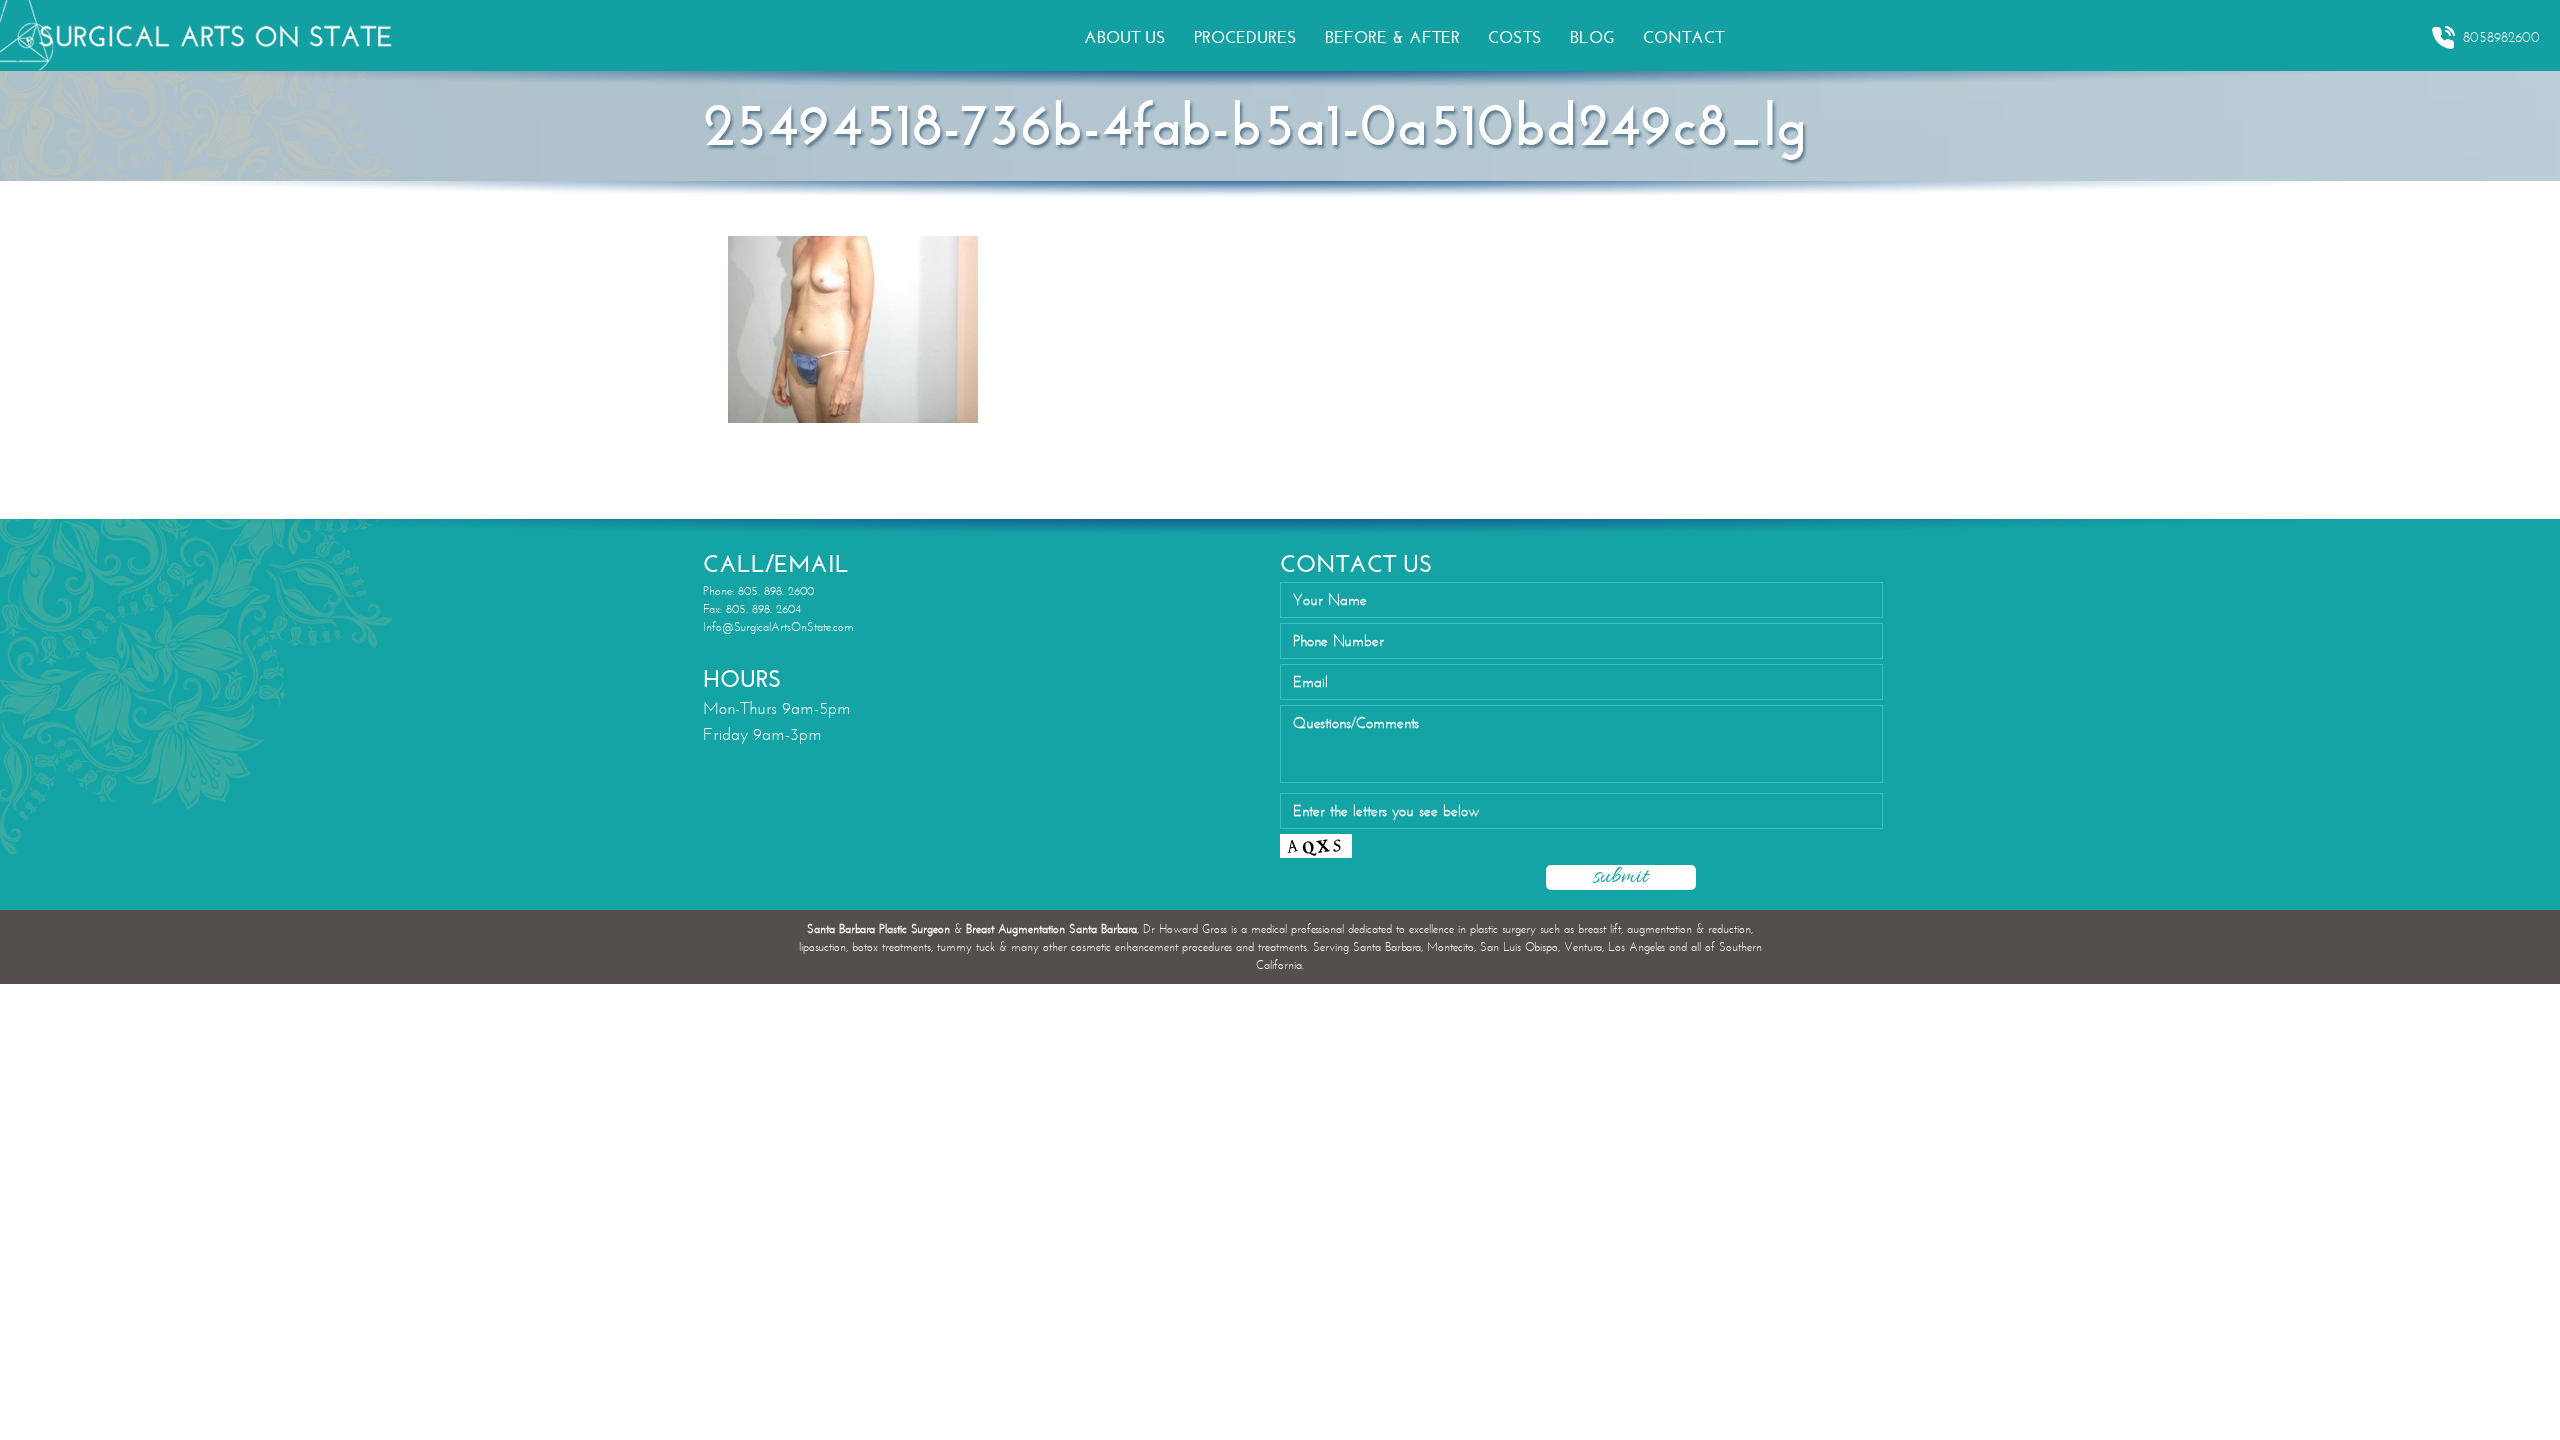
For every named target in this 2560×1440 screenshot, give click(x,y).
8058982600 (2501, 37)
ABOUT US (1125, 37)
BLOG (1592, 37)
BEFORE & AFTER (1392, 37)
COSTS (1515, 37)
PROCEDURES (1245, 37)
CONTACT (1683, 37)
